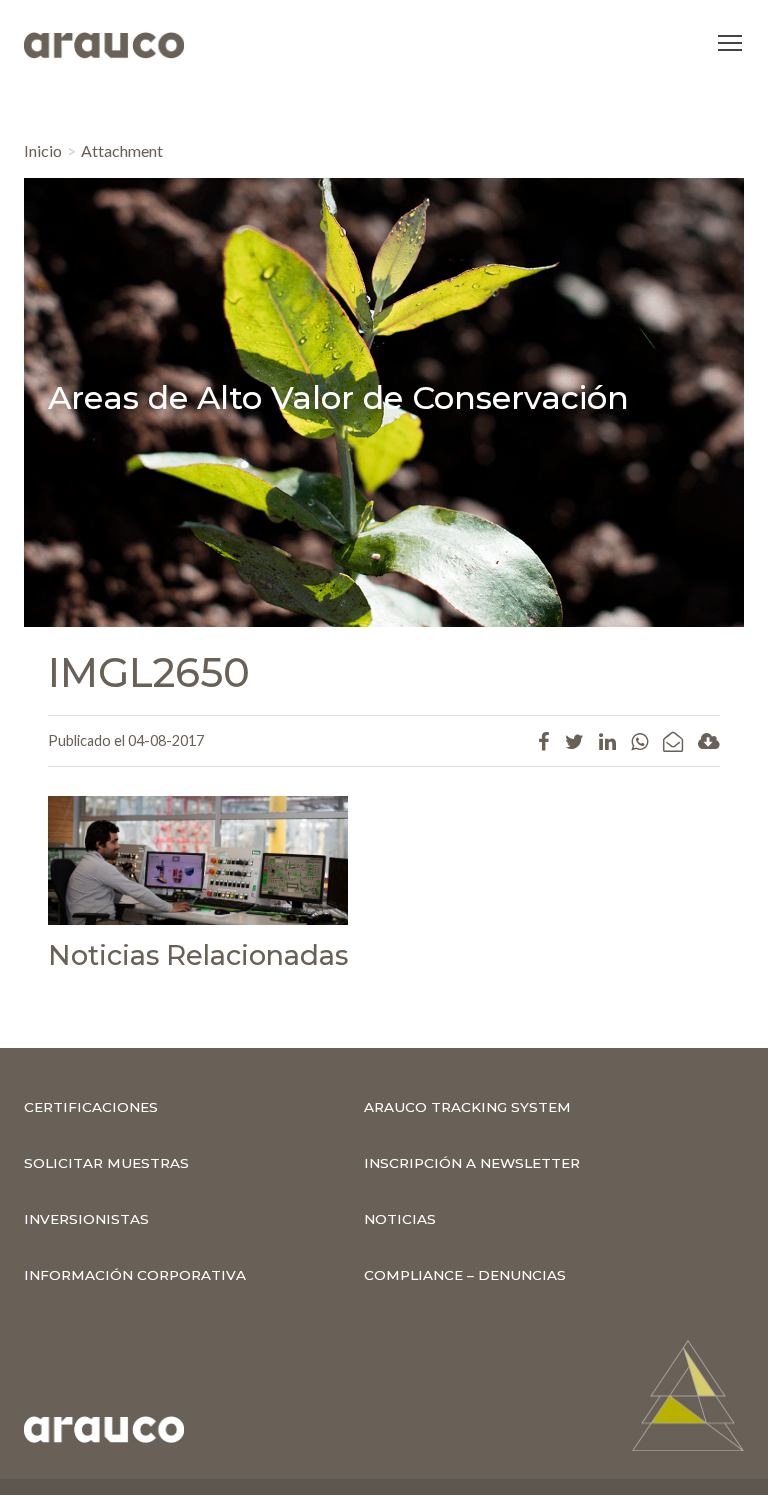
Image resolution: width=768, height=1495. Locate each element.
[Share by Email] (673, 741)
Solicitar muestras (106, 1163)
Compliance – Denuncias (465, 1275)
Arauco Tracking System (467, 1107)
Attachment (122, 150)
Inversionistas (86, 1219)
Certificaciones (91, 1107)
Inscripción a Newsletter (472, 1163)
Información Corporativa (135, 1275)
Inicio (43, 150)
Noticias (400, 1219)
